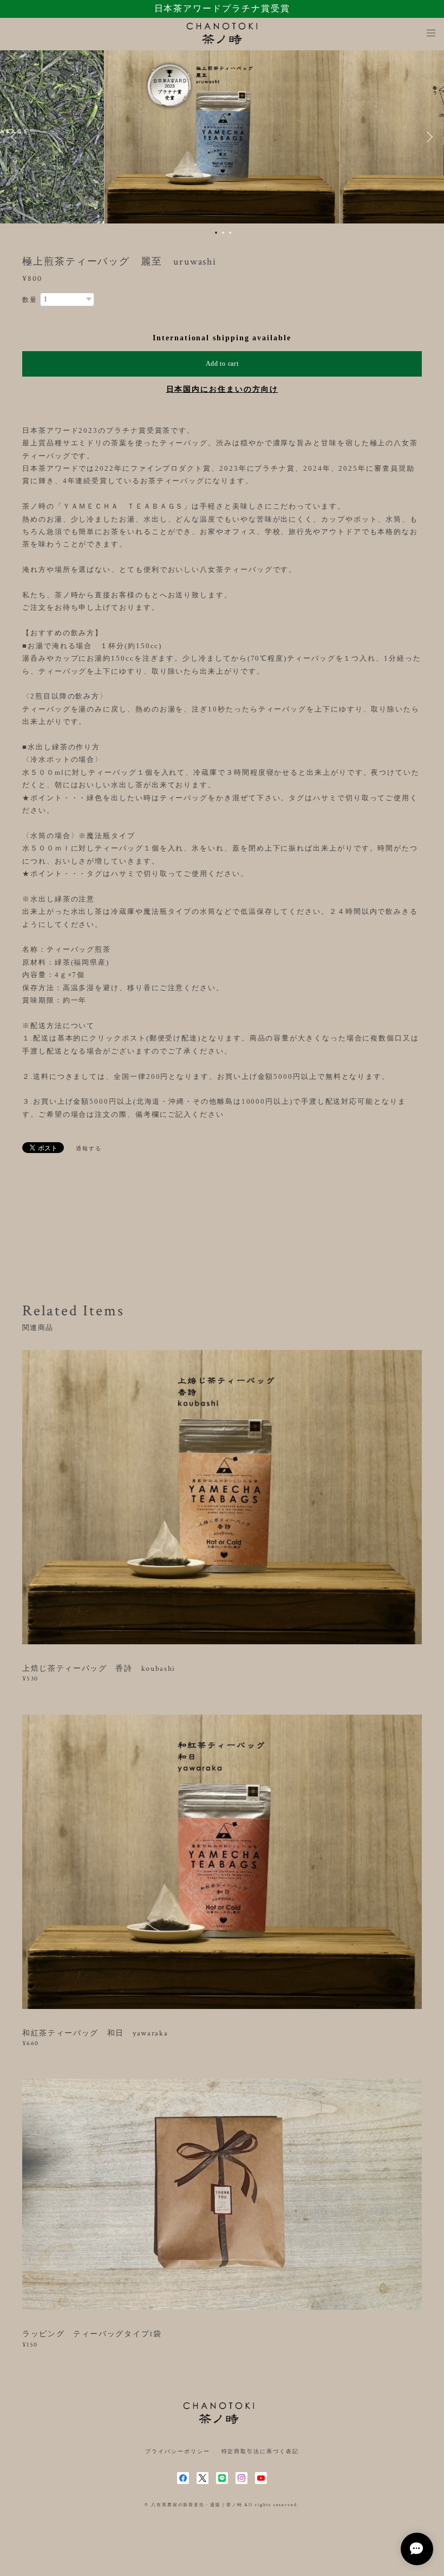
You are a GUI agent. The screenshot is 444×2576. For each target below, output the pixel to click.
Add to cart (222, 364)
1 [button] (216, 233)
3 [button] (230, 233)
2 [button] (223, 233)
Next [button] (428, 137)
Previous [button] (16, 137)
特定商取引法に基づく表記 (260, 2451)
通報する (89, 1148)
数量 (30, 300)
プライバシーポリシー (177, 2451)
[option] (222, 137)
